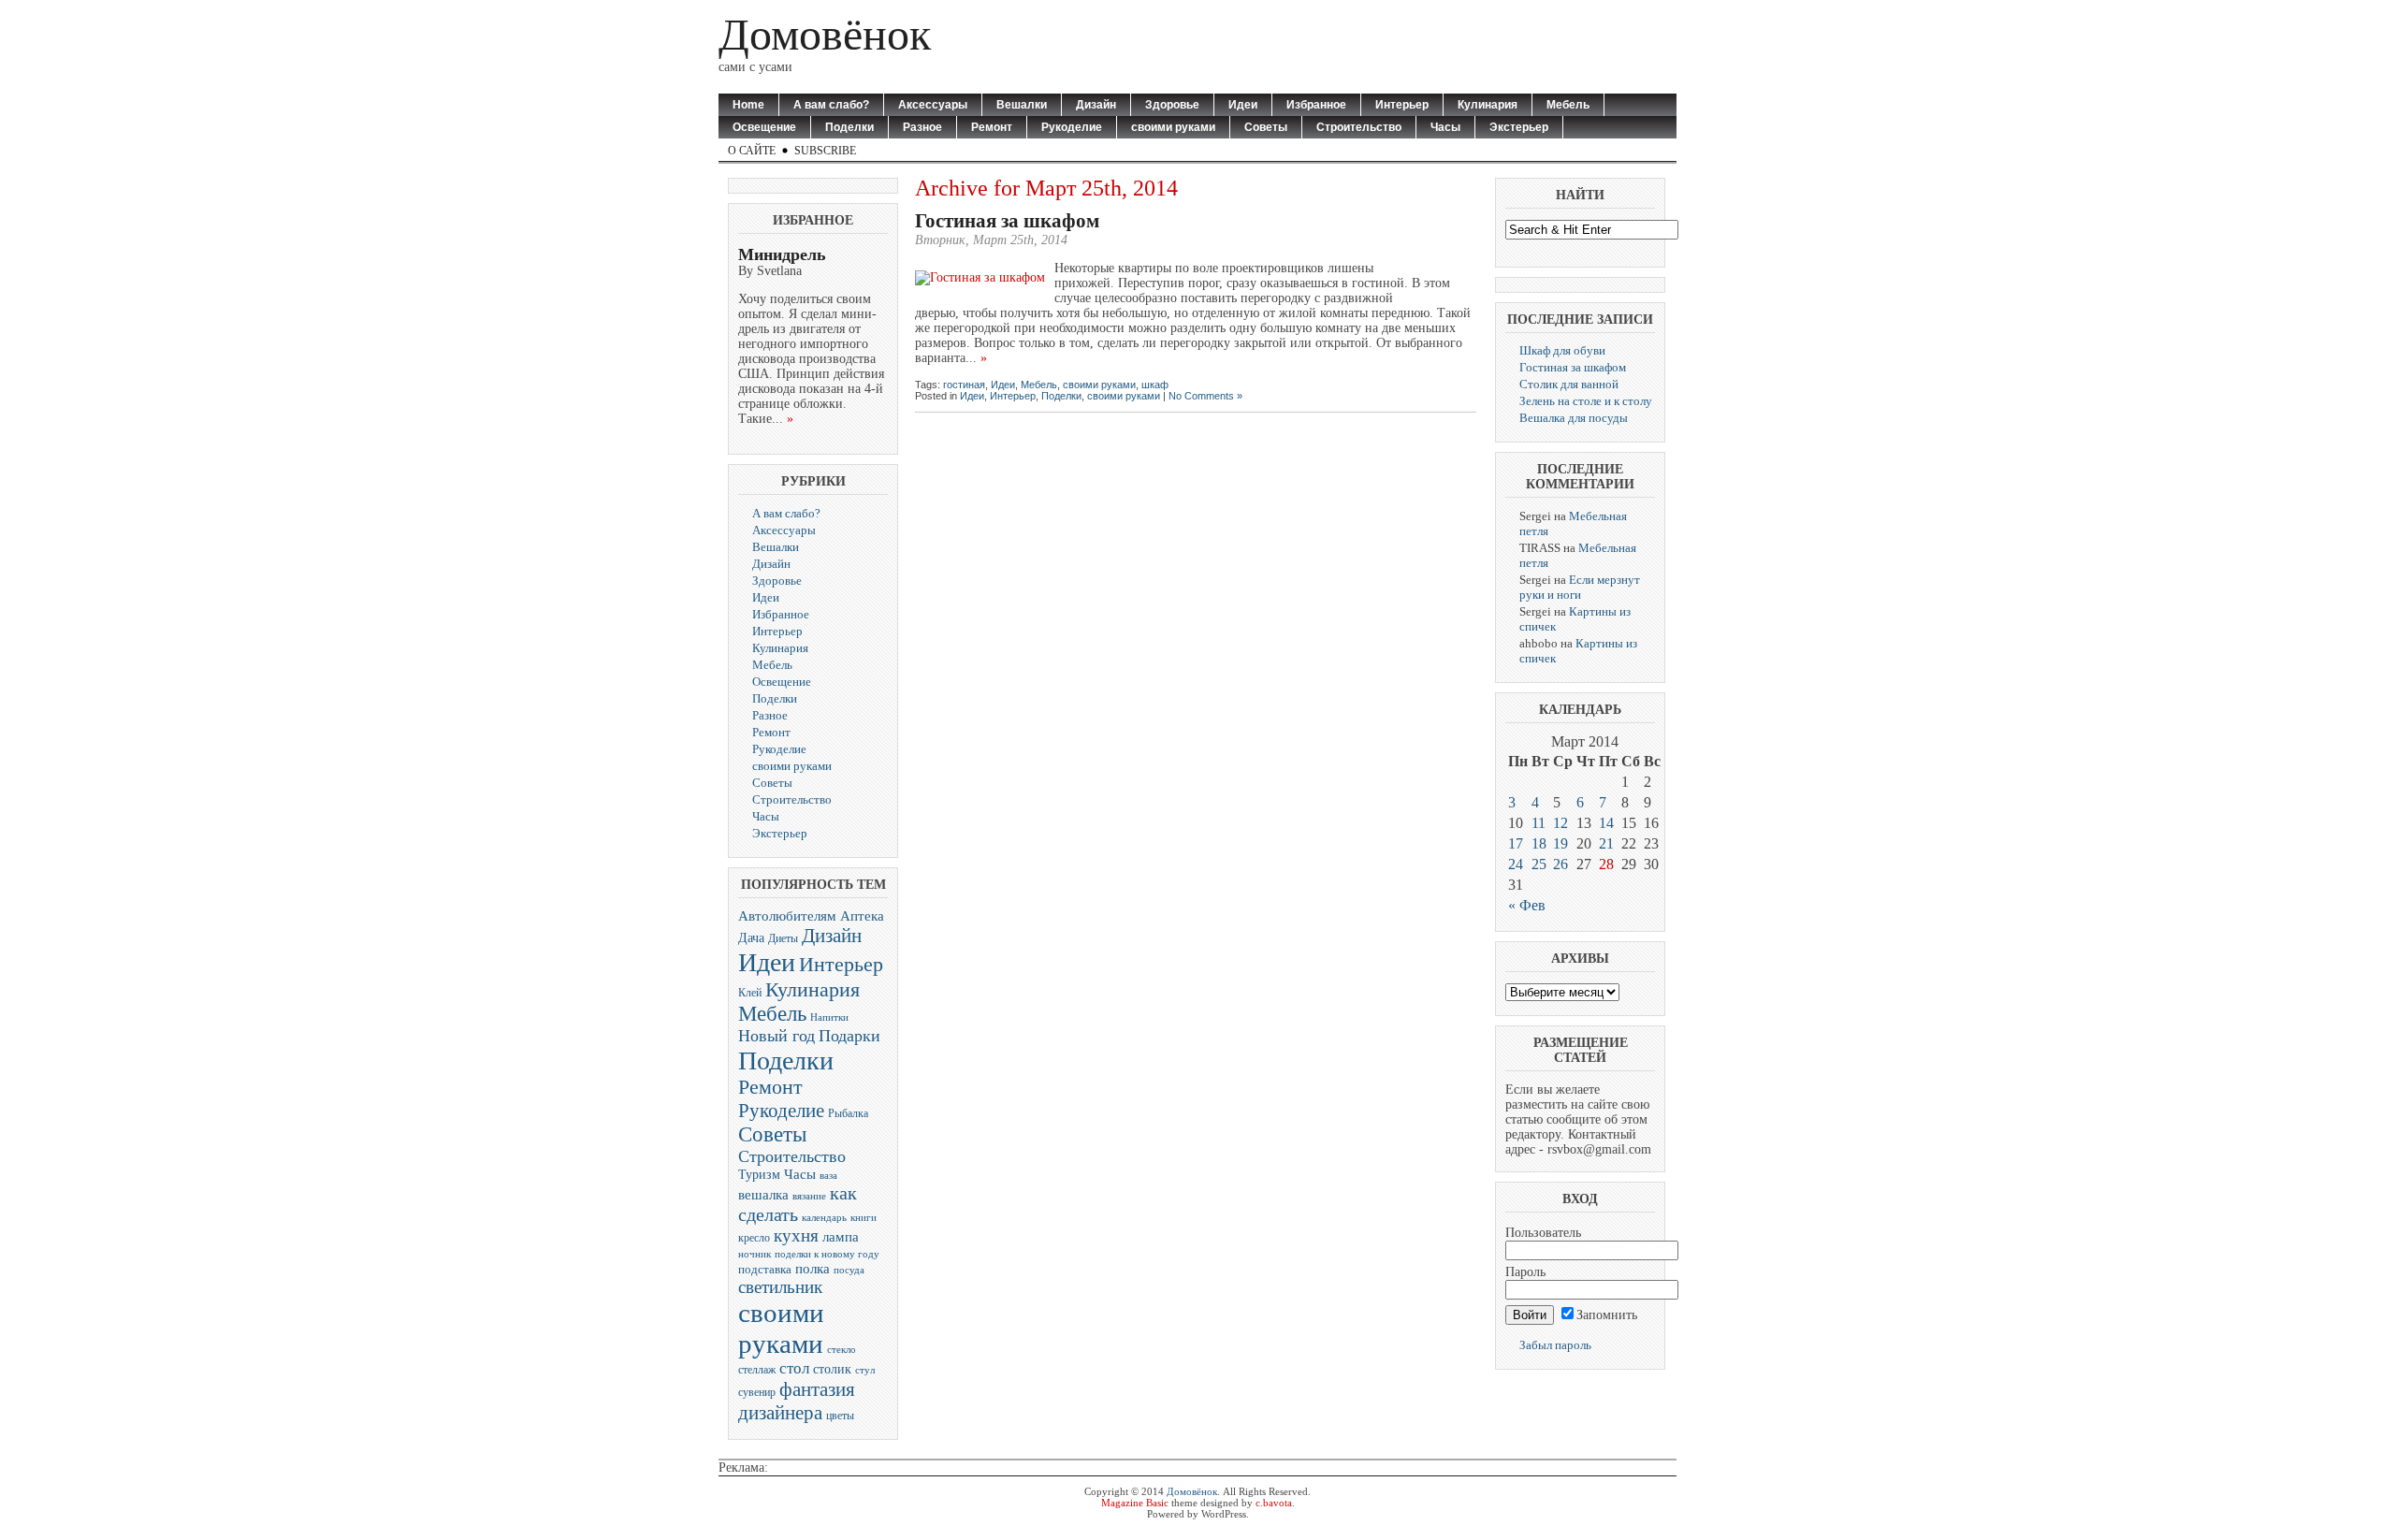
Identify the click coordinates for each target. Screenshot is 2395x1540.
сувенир (757, 1392)
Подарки (849, 1036)
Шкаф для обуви (1562, 350)
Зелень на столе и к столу (1586, 401)
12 (1560, 823)
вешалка (763, 1195)
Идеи (1243, 105)
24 (1516, 864)
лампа (841, 1236)
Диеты (783, 938)
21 (1606, 843)
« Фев (1527, 905)
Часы (1445, 127)
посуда (849, 1270)
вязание (809, 1196)
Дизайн (1096, 105)
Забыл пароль (1555, 1345)
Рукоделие (1072, 127)
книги (864, 1218)
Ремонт (992, 127)
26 (1560, 864)
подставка (765, 1269)
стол (794, 1368)
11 (1539, 823)
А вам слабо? (831, 105)
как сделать (798, 1204)
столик (832, 1369)
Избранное (1316, 105)
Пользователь (1543, 1233)
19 (1560, 843)
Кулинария (1488, 105)
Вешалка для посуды (1574, 418)
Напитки (829, 1017)
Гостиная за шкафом (1007, 221)
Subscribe (825, 151)
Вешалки (1022, 105)
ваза (828, 1175)
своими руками (1173, 127)
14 (1606, 823)
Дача (751, 937)
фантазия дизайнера (797, 1401)
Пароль (1525, 1272)
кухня (796, 1235)
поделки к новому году (827, 1254)
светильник (780, 1287)
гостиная (964, 385)
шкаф (1155, 385)
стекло (842, 1349)
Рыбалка (848, 1113)
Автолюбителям (787, 916)
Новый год (777, 1036)
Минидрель (782, 254)
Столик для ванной (1569, 384)
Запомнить (1607, 1315)
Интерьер (1402, 105)
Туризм (759, 1175)
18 (1539, 843)
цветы (840, 1416)
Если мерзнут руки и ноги (1580, 587)
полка (813, 1269)
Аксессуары (933, 105)
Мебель (1568, 105)
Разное (922, 127)
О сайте (752, 151)
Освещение (764, 127)
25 (1539, 864)
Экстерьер (1519, 127)
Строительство (1359, 127)
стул (865, 1370)
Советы (1266, 127)
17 (1516, 843)
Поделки (849, 127)
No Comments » (1205, 396)
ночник (755, 1254)
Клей (750, 993)
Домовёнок (825, 34)
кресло (754, 1238)
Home (748, 105)
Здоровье (1172, 105)
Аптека (862, 916)
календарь (824, 1218)
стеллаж (757, 1370)
